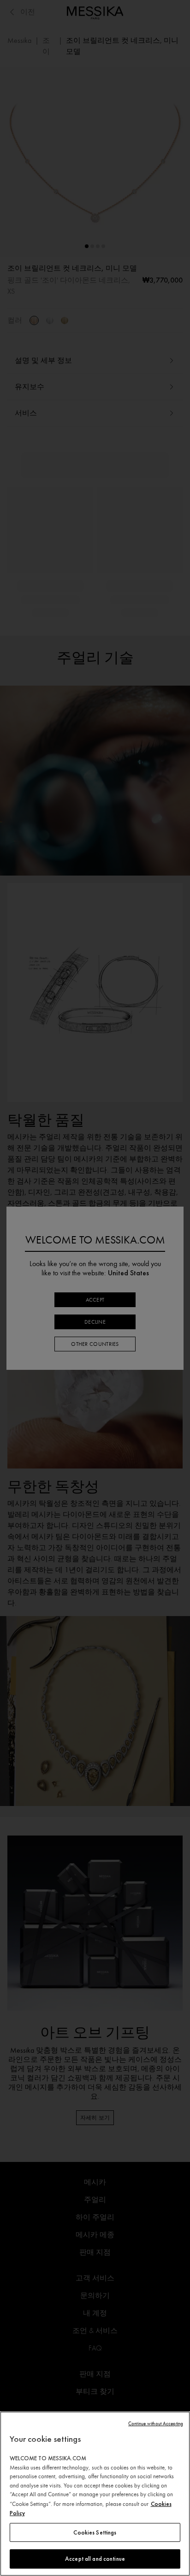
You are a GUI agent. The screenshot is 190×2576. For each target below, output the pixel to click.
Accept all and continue (95, 2559)
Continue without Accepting (156, 2424)
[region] (95, 2494)
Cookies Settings (95, 2532)
